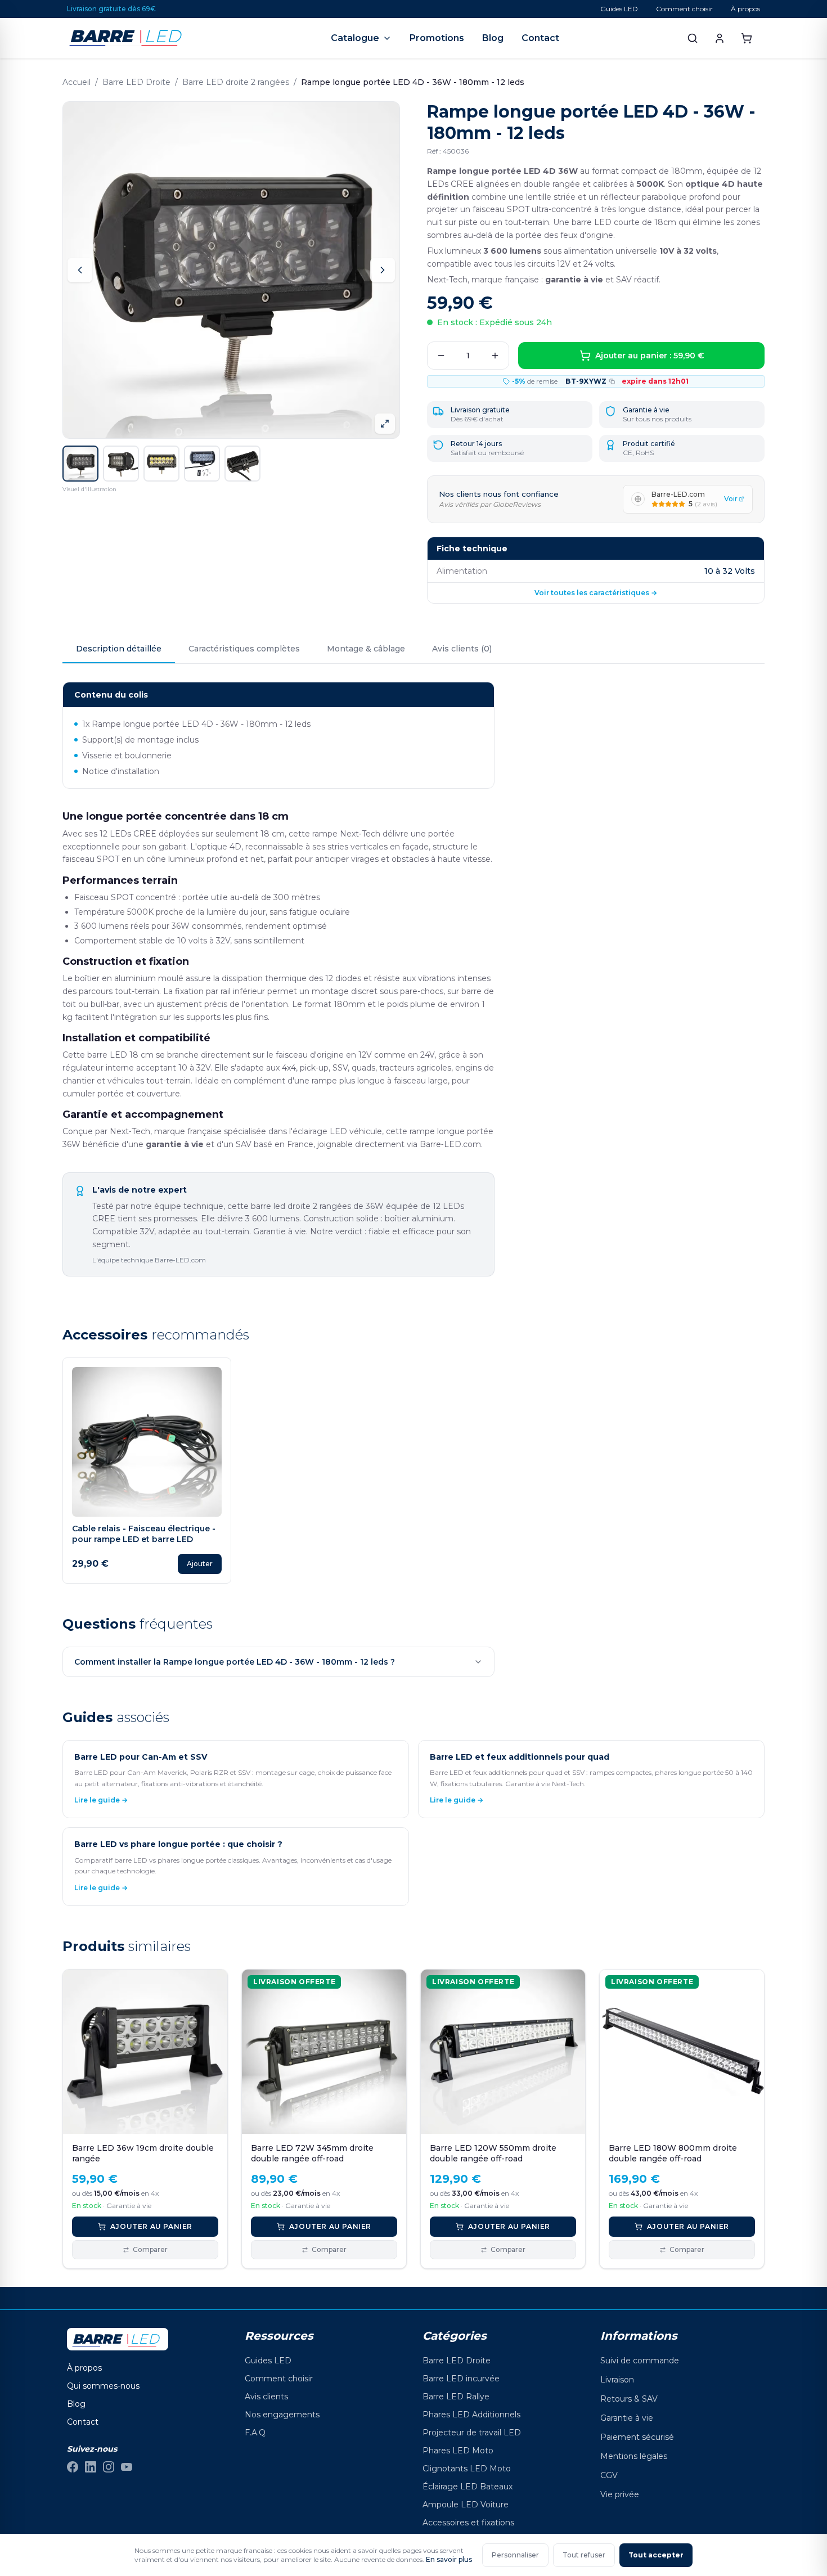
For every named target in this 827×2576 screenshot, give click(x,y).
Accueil (77, 82)
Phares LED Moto (458, 2451)
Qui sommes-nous (103, 2386)
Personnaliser (515, 2555)
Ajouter (200, 1564)
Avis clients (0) (462, 649)
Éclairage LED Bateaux (468, 2487)
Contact (540, 38)
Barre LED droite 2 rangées (236, 82)
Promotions (437, 38)
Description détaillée (119, 649)
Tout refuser (584, 2555)
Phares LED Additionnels (471, 2415)
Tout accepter (656, 2555)
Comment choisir (684, 9)
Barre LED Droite (136, 82)
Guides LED (619, 9)
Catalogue (355, 38)
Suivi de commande (640, 2361)
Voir (731, 499)
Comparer (150, 2249)
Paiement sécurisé (637, 2437)
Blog (493, 38)
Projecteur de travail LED (472, 2433)
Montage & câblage (366, 649)
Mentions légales (634, 2456)
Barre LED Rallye (456, 2397)
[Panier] (747, 38)
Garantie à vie (627, 2418)
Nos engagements (282, 2415)
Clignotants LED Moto (467, 2469)
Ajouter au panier (151, 2226)
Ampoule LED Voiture (466, 2505)
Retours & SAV (629, 2399)
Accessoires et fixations (468, 2523)
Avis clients (266, 2397)
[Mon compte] (720, 38)
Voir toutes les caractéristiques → (596, 593)
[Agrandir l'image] (385, 424)
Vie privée (620, 2494)
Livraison (617, 2380)
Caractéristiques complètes (244, 649)
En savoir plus (449, 2559)
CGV (609, 2475)
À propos (745, 9)
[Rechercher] (693, 38)
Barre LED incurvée (461, 2379)
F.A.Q (255, 2433)
